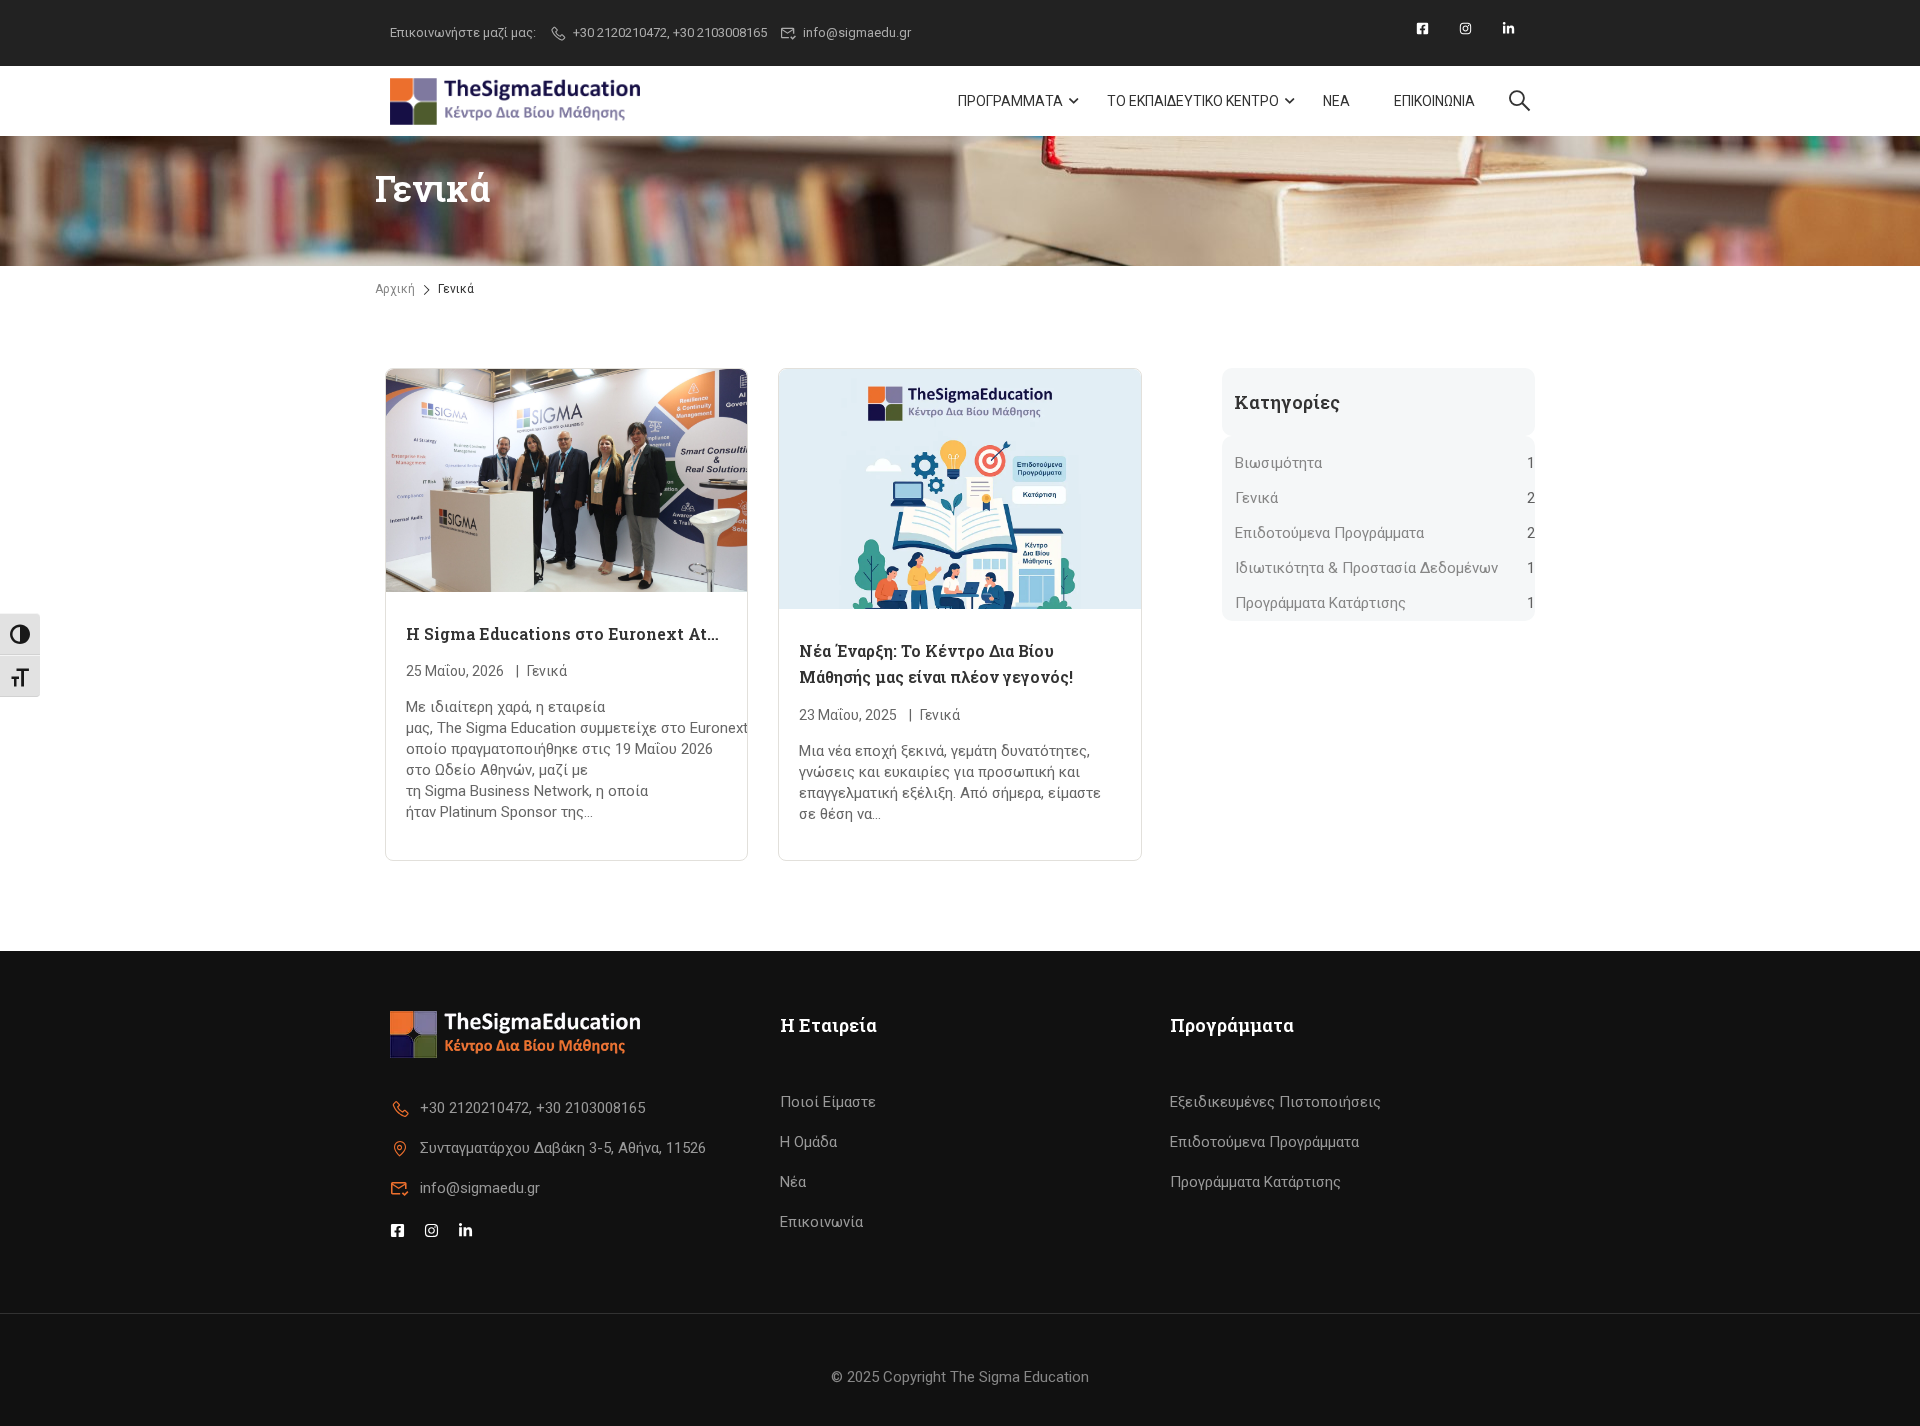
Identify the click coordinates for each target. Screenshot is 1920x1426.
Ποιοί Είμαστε (828, 1102)
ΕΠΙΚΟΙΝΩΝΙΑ (1434, 101)
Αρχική (395, 289)
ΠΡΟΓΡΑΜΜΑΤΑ (1010, 101)
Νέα (793, 1182)
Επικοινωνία (821, 1222)
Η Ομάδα (808, 1142)
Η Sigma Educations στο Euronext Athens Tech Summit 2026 (566, 633)
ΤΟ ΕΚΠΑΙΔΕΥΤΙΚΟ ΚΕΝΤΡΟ (1193, 101)
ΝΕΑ (1336, 101)
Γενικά (547, 671)
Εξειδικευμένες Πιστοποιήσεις (1275, 1102)
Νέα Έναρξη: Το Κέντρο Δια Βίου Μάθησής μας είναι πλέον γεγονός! (936, 663)
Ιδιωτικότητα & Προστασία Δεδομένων (1366, 568)
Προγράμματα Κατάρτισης (1320, 603)
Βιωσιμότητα (1278, 463)
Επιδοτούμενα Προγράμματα (1329, 533)
